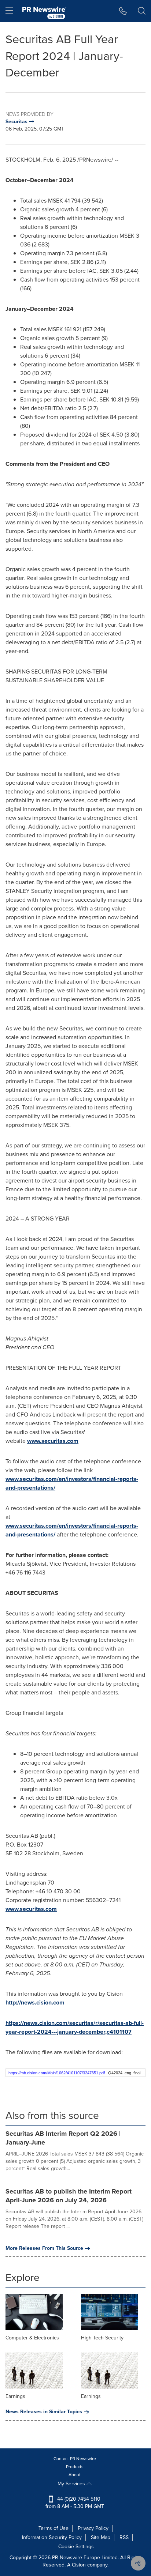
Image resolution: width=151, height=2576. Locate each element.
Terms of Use (54, 2528)
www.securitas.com (53, 1441)
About (75, 2475)
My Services (72, 2484)
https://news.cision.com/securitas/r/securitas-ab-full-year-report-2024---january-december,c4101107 (75, 2027)
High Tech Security (102, 2338)
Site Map (101, 2537)
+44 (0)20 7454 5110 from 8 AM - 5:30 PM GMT (75, 2503)
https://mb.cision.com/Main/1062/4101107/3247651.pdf (57, 2073)
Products (75, 2467)
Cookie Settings (76, 2547)
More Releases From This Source (44, 2248)
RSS (124, 2537)
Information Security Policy (52, 2537)
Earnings (15, 2396)
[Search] (142, 11)
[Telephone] (123, 11)
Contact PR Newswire (75, 2459)
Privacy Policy (93, 2528)
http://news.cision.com (35, 2002)
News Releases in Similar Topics (44, 2412)
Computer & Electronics (32, 2338)
